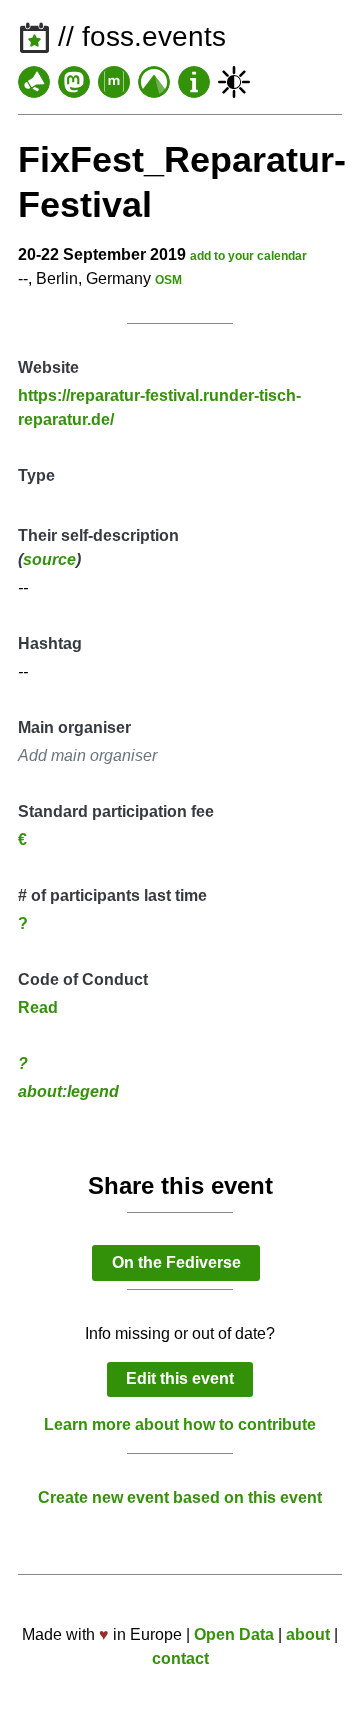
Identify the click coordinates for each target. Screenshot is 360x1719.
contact (180, 1658)
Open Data (234, 1634)
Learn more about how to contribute (180, 1424)
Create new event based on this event (180, 1497)
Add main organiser (87, 755)
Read (38, 1007)
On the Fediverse (176, 1262)
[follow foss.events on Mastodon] (74, 82)
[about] (194, 82)
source (49, 559)
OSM (168, 280)
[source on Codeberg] (154, 82)
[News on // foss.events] (34, 82)
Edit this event (180, 1378)
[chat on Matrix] (114, 82)
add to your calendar (248, 256)
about (308, 1634)
